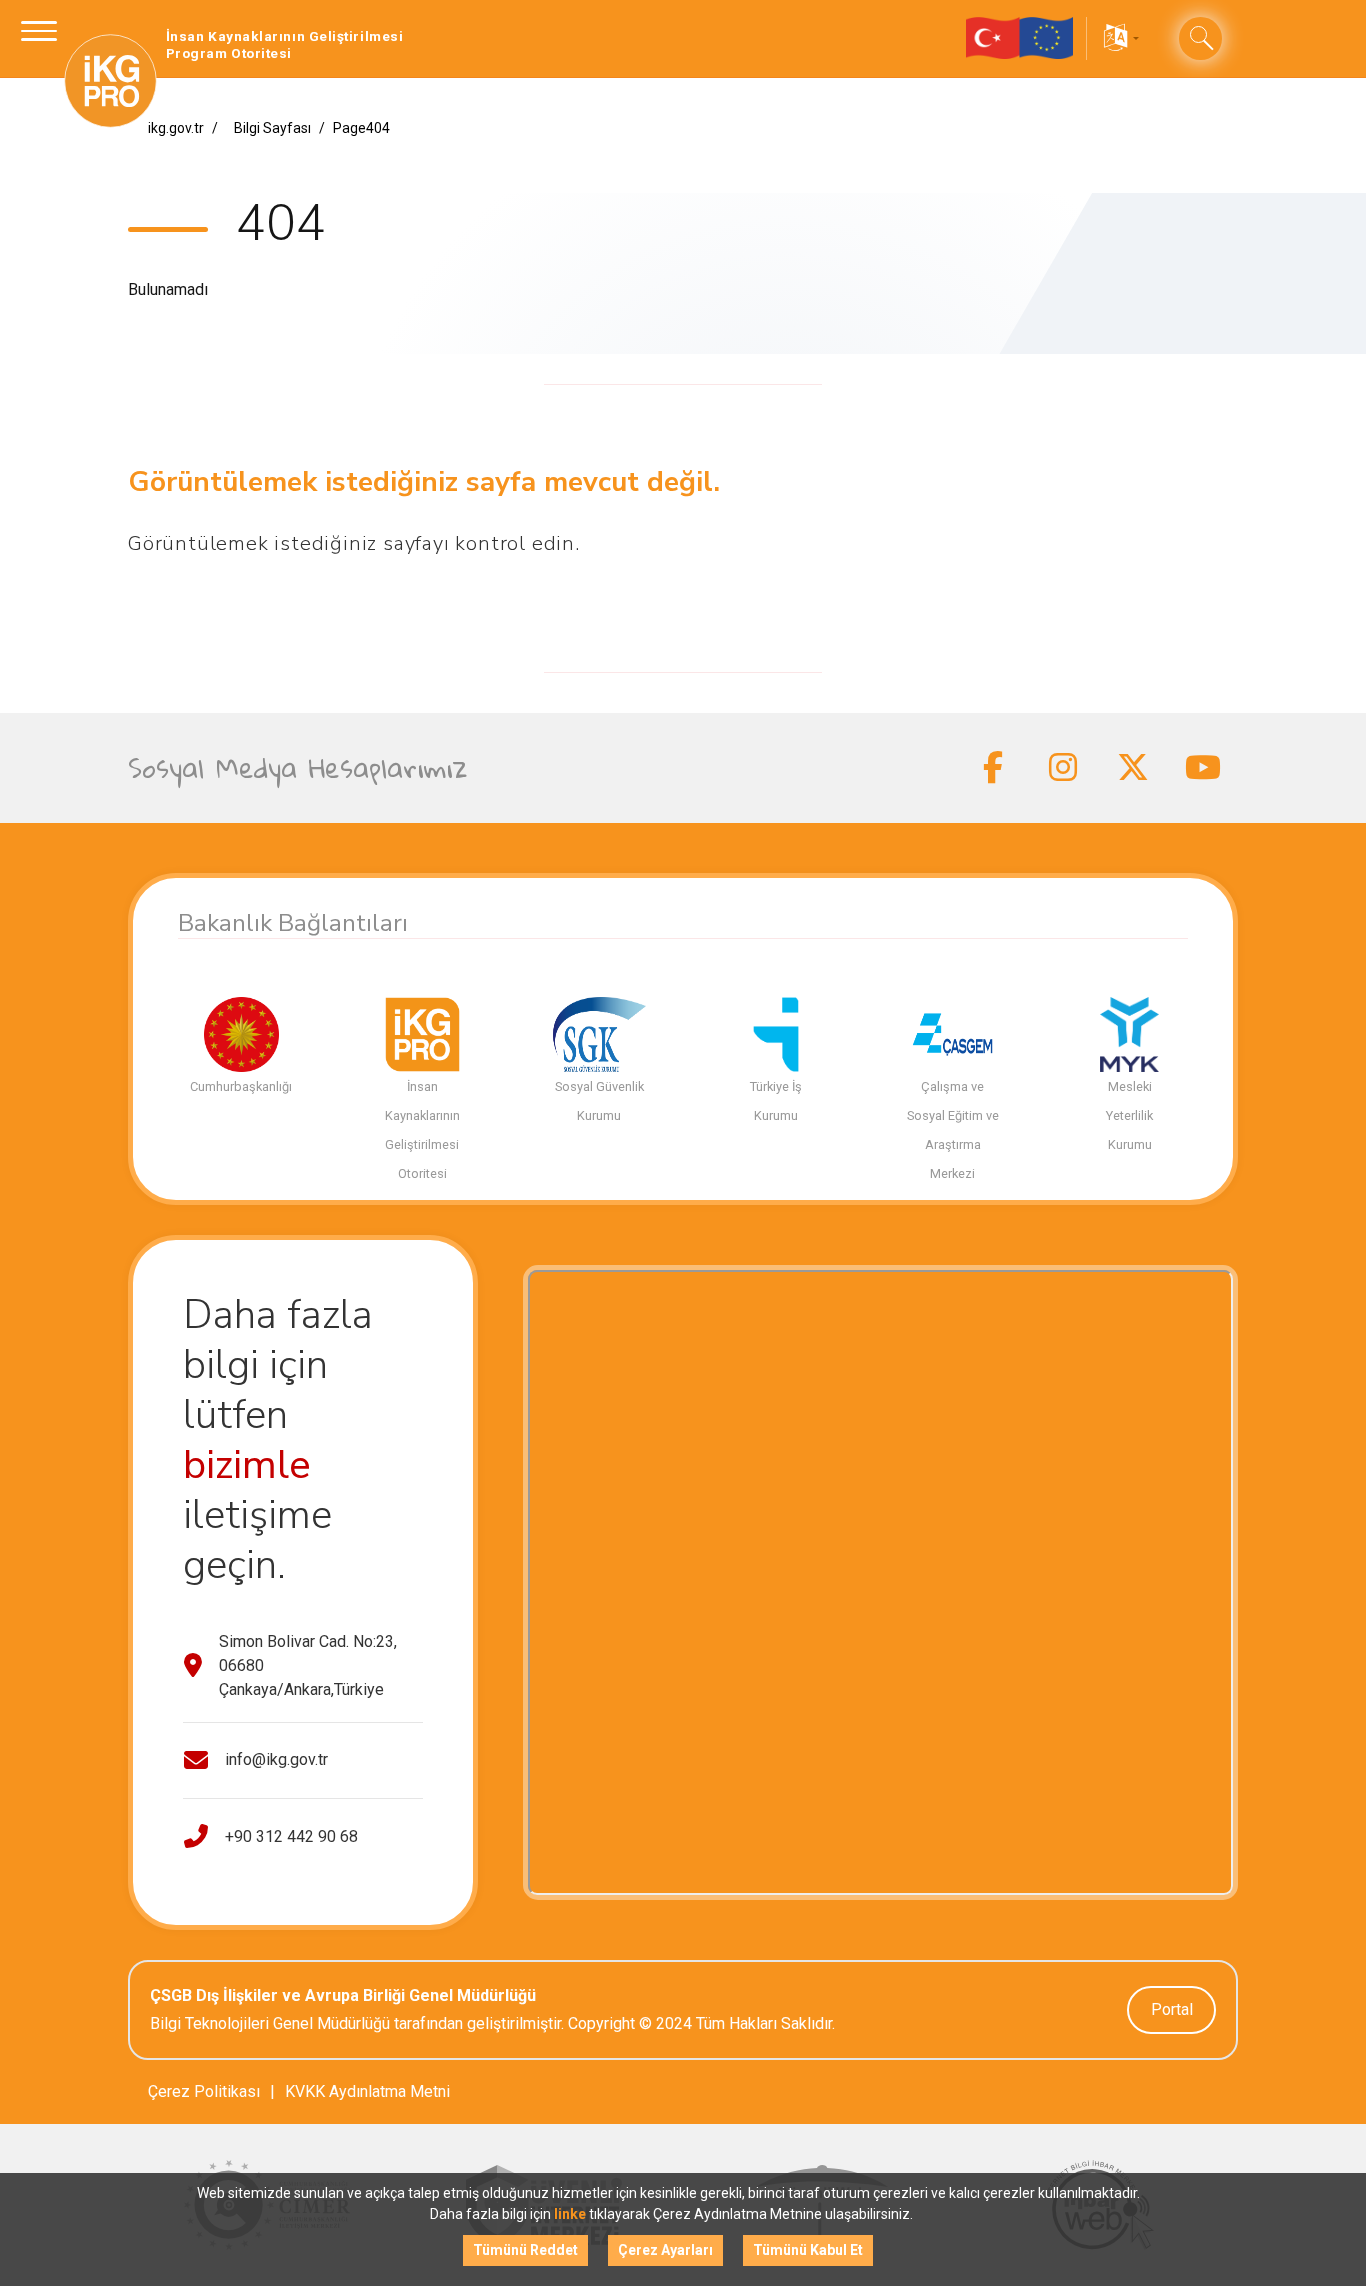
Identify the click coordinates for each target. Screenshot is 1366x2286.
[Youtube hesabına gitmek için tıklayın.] (1203, 768)
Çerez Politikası (204, 2091)
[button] (1119, 38)
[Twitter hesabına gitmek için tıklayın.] (1133, 768)
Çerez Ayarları (665, 2250)
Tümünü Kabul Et (808, 2250)
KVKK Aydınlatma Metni (367, 2091)
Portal (1172, 2009)
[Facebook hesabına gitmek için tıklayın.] (993, 768)
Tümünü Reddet (525, 2250)
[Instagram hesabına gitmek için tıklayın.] (1063, 768)
